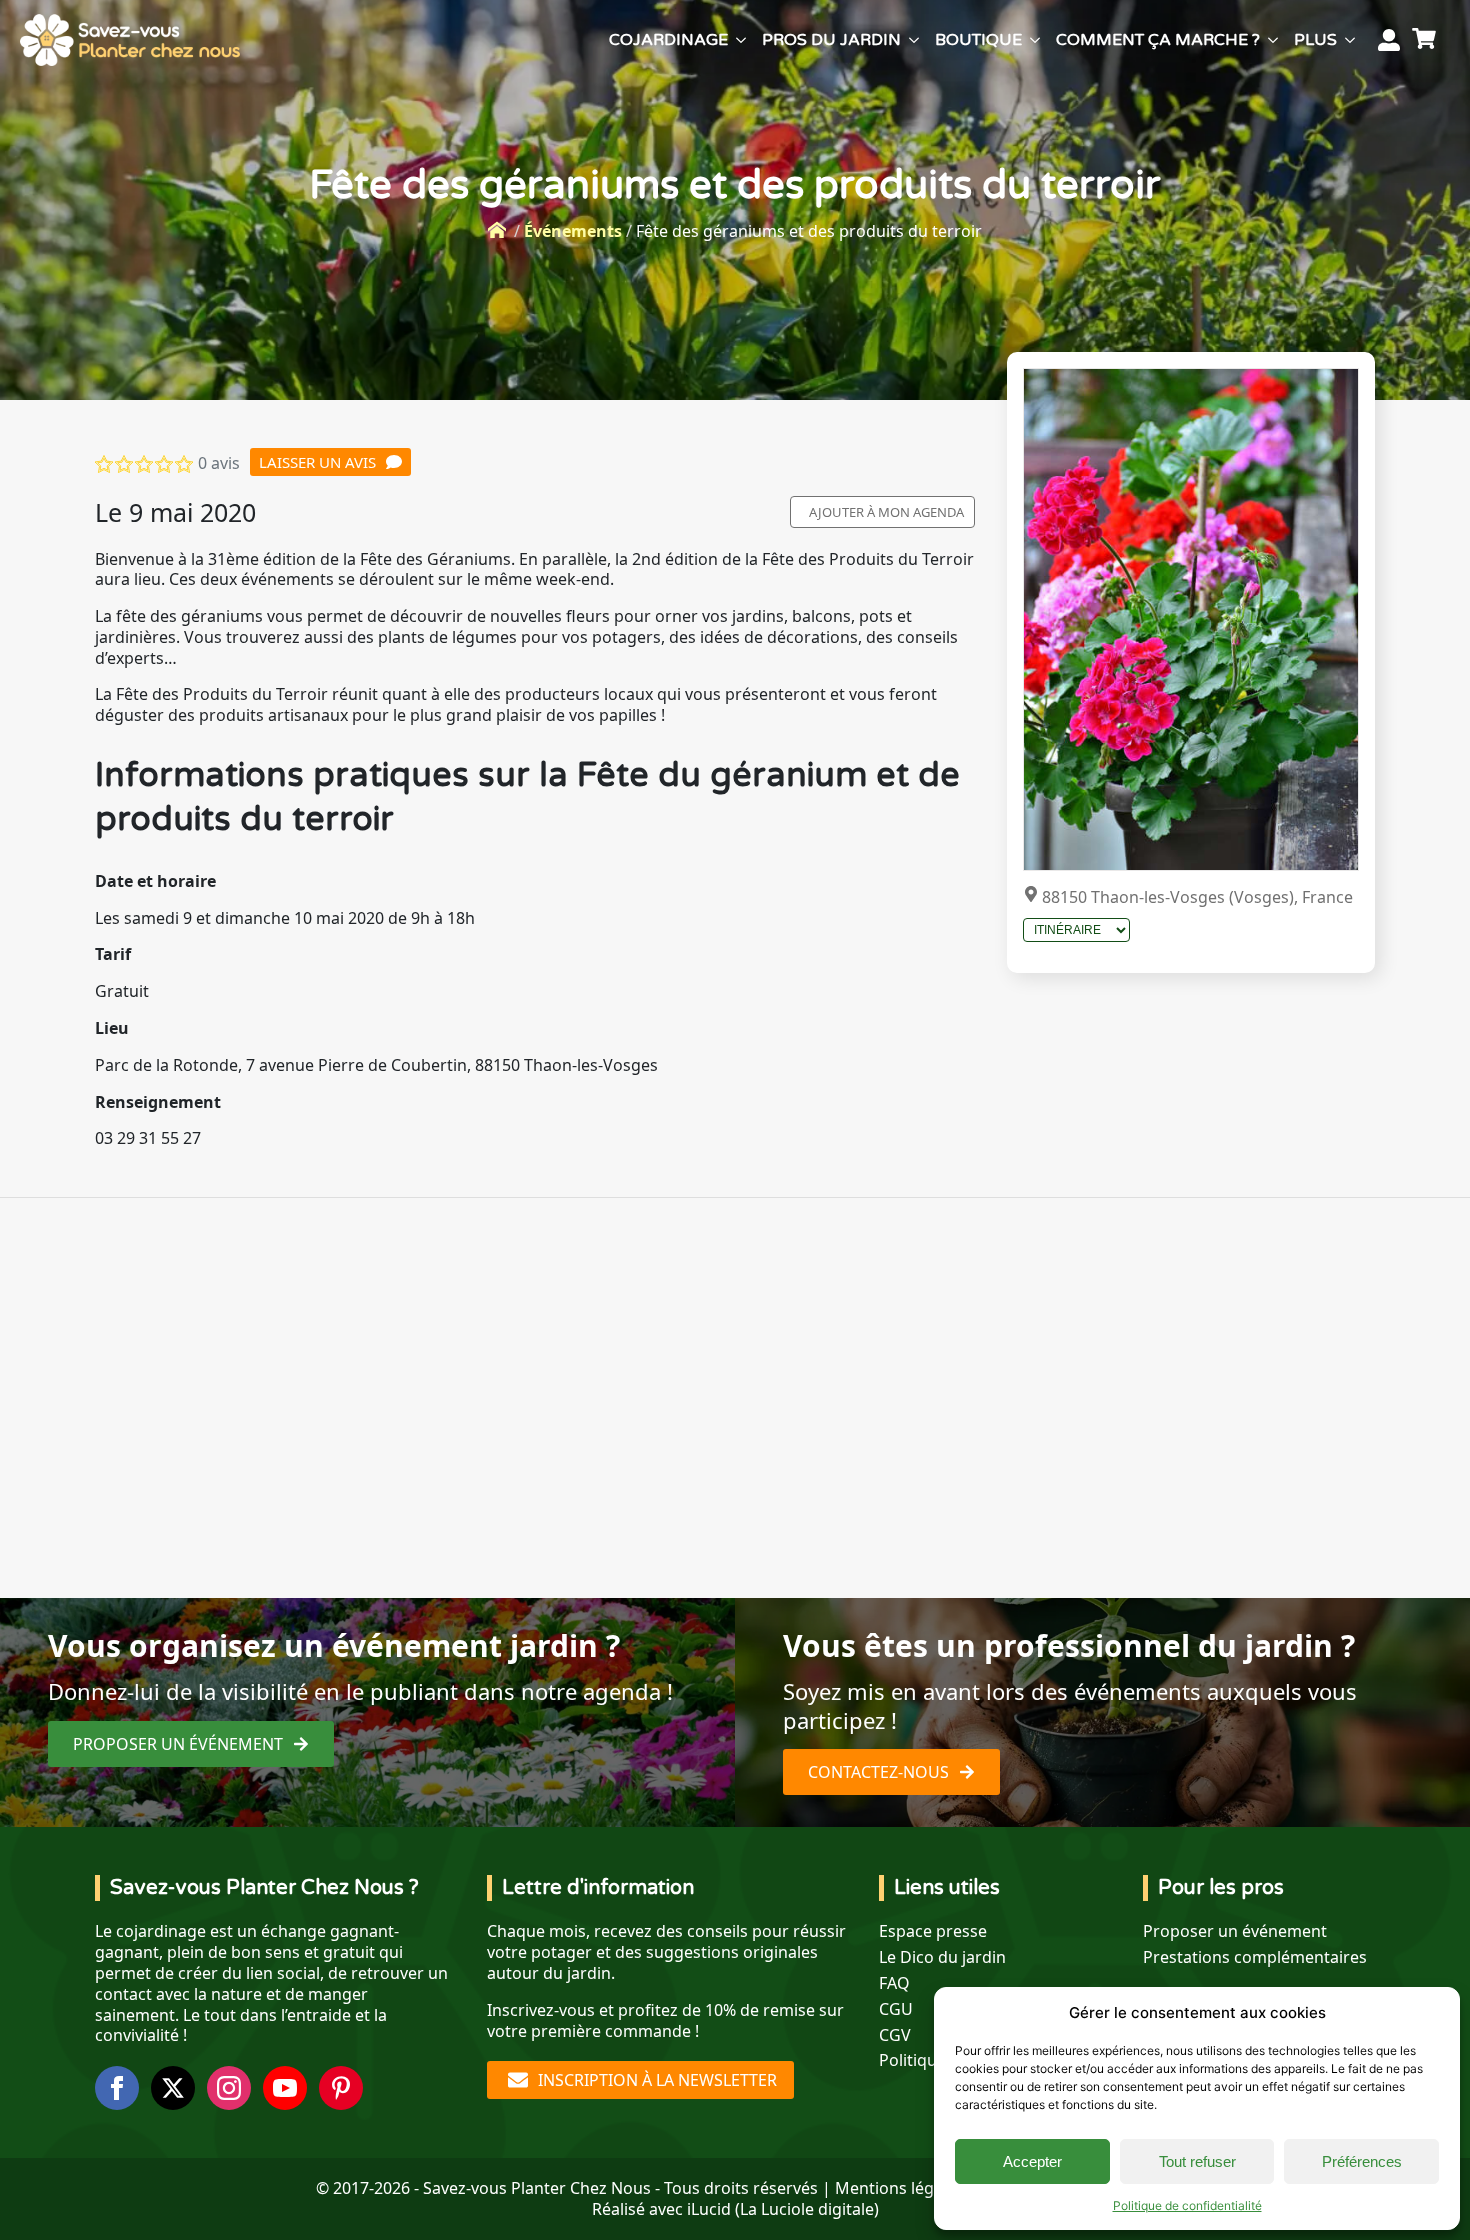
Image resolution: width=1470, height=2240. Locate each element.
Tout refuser (1197, 2161)
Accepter (1032, 2161)
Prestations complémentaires (1255, 1957)
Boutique (978, 40)
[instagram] (229, 2088)
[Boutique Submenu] (1035, 40)
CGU (896, 2009)
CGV (895, 2035)
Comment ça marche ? (1158, 40)
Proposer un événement (1235, 1931)
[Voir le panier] (1427, 40)
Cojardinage (668, 40)
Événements (573, 231)
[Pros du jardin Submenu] (914, 40)
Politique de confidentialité (1187, 2205)
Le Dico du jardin (942, 1957)
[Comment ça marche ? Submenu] (1273, 40)
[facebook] (117, 2088)
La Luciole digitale (807, 2209)
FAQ (894, 1983)
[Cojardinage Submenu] (741, 40)
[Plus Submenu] (1350, 40)
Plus (1315, 40)
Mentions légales (899, 2188)
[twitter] (173, 2088)
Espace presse (933, 1931)
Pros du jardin (831, 40)
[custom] (341, 2088)
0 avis (219, 463)
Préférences (1362, 2161)
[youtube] (285, 2088)
